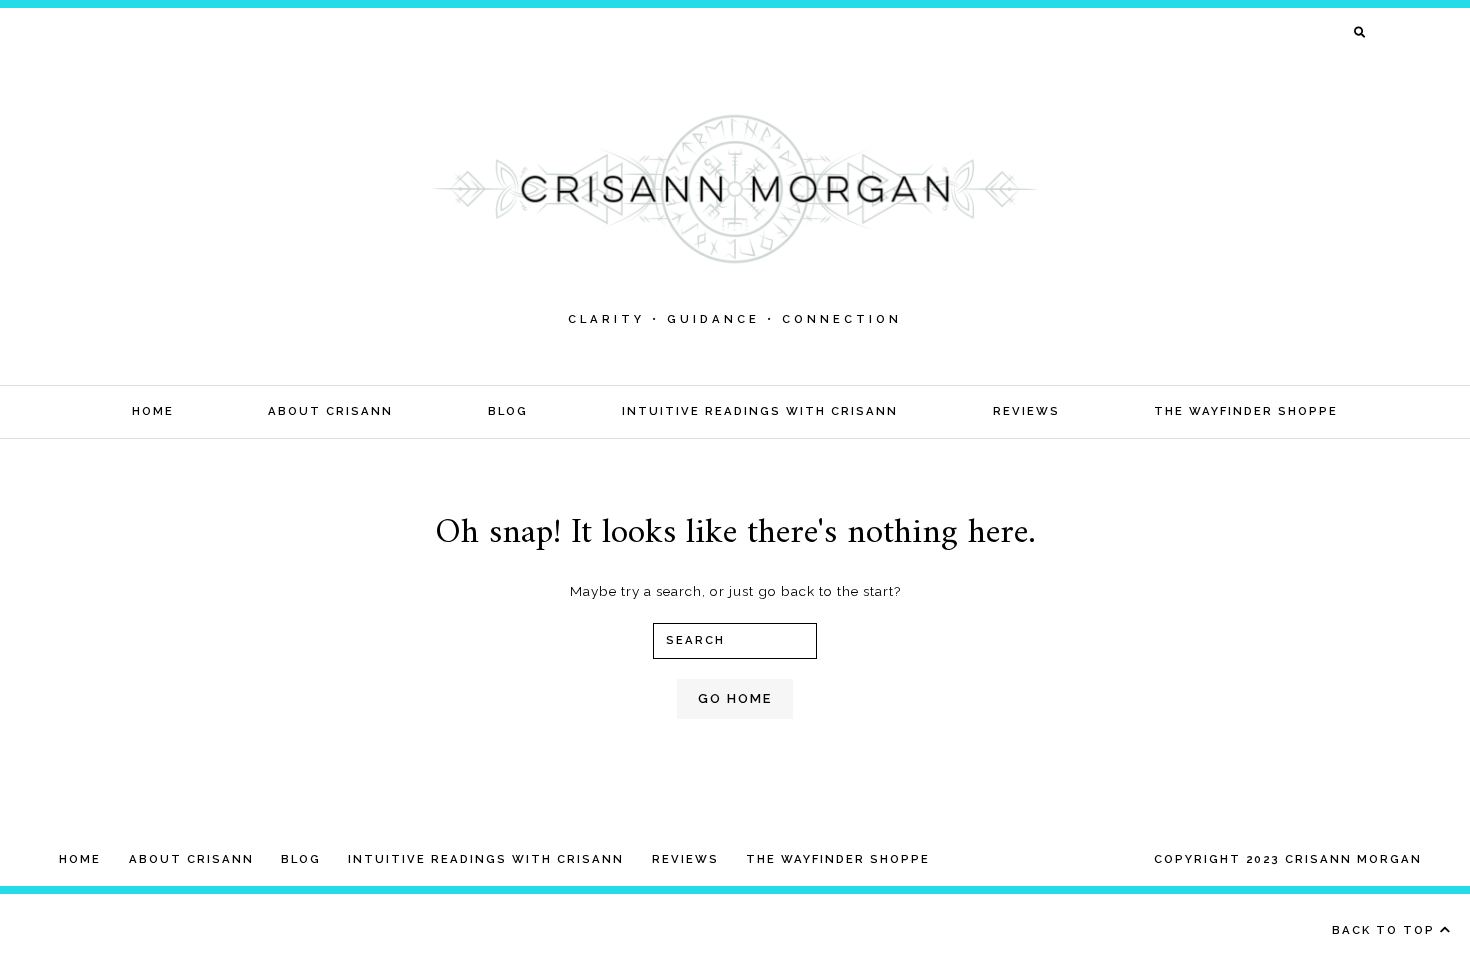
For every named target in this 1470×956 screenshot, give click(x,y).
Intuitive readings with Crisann (760, 411)
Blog (508, 411)
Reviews (1026, 411)
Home (153, 411)
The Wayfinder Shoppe (1246, 411)
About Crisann (330, 411)
